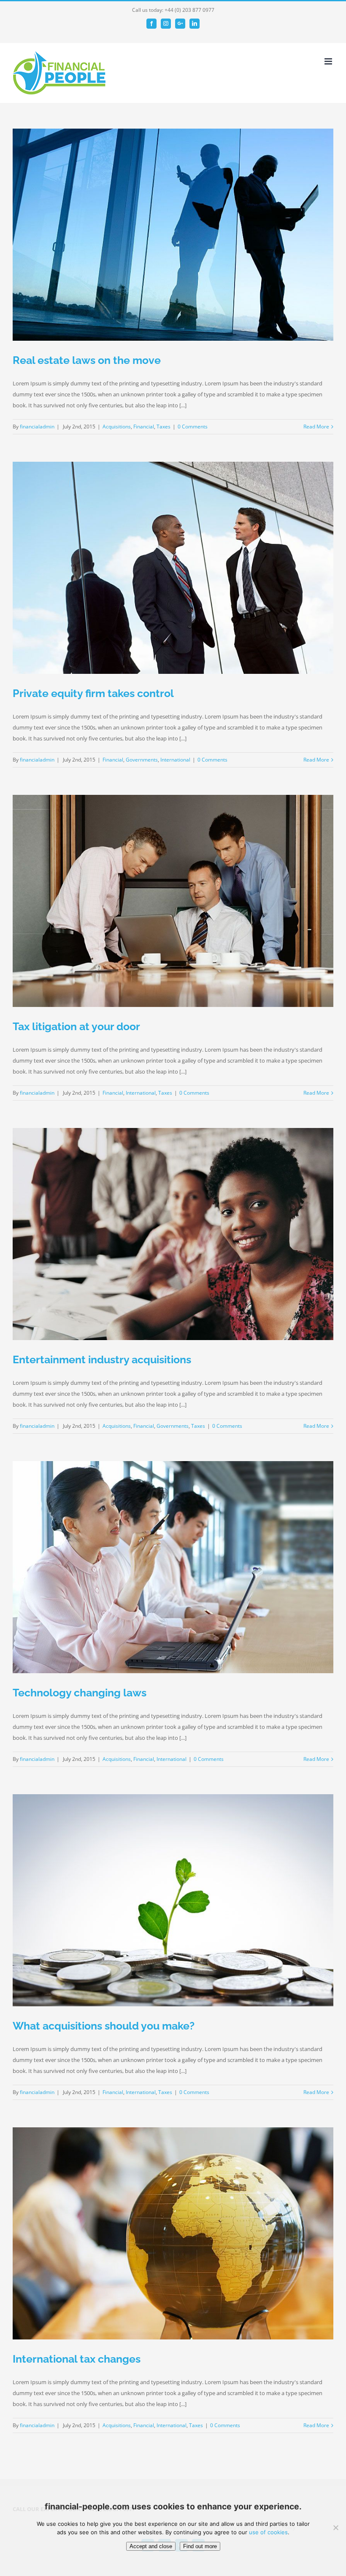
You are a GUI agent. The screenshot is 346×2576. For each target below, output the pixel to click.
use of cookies (268, 2532)
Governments (142, 760)
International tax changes (77, 2359)
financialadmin (37, 427)
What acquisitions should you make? (104, 2026)
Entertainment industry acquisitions (102, 1359)
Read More (316, 427)
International (175, 760)
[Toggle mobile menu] (329, 61)
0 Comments (193, 427)
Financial (144, 427)
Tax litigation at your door (76, 1026)
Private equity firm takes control (93, 693)
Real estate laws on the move (87, 360)
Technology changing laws (80, 1693)
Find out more (200, 2546)
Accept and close (151, 2546)
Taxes (164, 427)
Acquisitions (117, 427)
